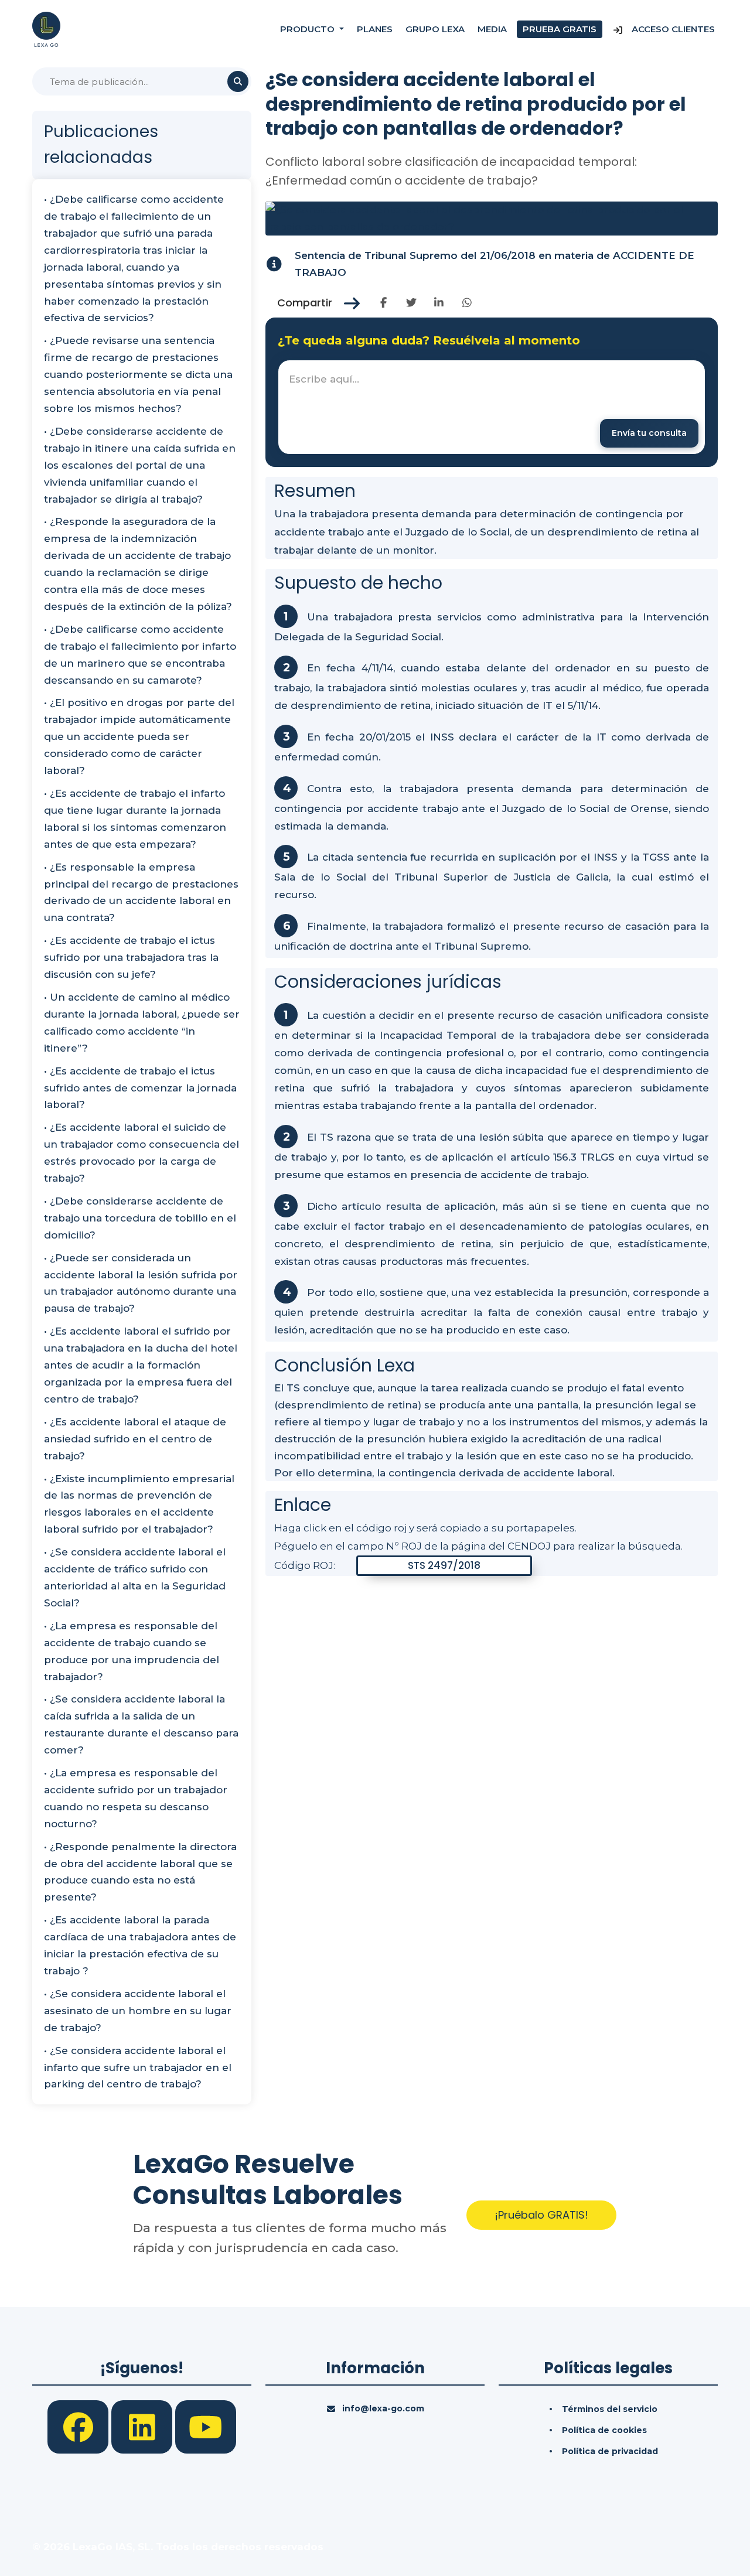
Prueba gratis (560, 29)
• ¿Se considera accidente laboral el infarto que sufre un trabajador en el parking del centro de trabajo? (138, 2067)
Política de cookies (604, 2430)
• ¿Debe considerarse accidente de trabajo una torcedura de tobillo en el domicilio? (140, 1218)
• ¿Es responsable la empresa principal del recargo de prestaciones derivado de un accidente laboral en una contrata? (141, 893)
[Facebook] (79, 2426)
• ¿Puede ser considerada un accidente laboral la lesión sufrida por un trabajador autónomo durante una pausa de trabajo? (141, 1283)
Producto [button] (308, 29)
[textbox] (492, 407)
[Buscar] (238, 81)
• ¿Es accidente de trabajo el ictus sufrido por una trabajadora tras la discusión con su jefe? (131, 957)
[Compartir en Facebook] (383, 303)
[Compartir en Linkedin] (439, 303)
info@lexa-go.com (383, 2408)
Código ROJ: (305, 1565)
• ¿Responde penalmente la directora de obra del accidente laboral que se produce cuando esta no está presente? (140, 1872)
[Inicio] (46, 29)
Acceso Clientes (672, 29)
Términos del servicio (610, 2409)
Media (492, 29)
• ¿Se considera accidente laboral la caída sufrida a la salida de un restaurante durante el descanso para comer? (141, 1724)
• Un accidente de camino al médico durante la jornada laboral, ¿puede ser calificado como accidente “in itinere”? (142, 1023)
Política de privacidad (610, 2451)
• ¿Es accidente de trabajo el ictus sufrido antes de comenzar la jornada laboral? (140, 1088)
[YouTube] (206, 2426)
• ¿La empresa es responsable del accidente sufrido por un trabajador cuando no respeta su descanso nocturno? (136, 1798)
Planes (375, 29)
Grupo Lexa (435, 29)
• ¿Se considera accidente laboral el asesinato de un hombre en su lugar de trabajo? (138, 2011)
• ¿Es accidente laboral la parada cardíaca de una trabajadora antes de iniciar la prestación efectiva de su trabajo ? (140, 1945)
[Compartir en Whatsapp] (467, 303)
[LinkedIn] (143, 2426)
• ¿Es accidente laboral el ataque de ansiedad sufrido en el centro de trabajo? (135, 1439)
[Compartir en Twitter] (411, 303)
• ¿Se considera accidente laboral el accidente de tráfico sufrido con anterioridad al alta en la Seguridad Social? (135, 1577)
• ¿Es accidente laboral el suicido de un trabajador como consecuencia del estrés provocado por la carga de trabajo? (142, 1153)
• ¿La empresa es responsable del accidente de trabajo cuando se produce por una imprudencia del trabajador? (132, 1651)
